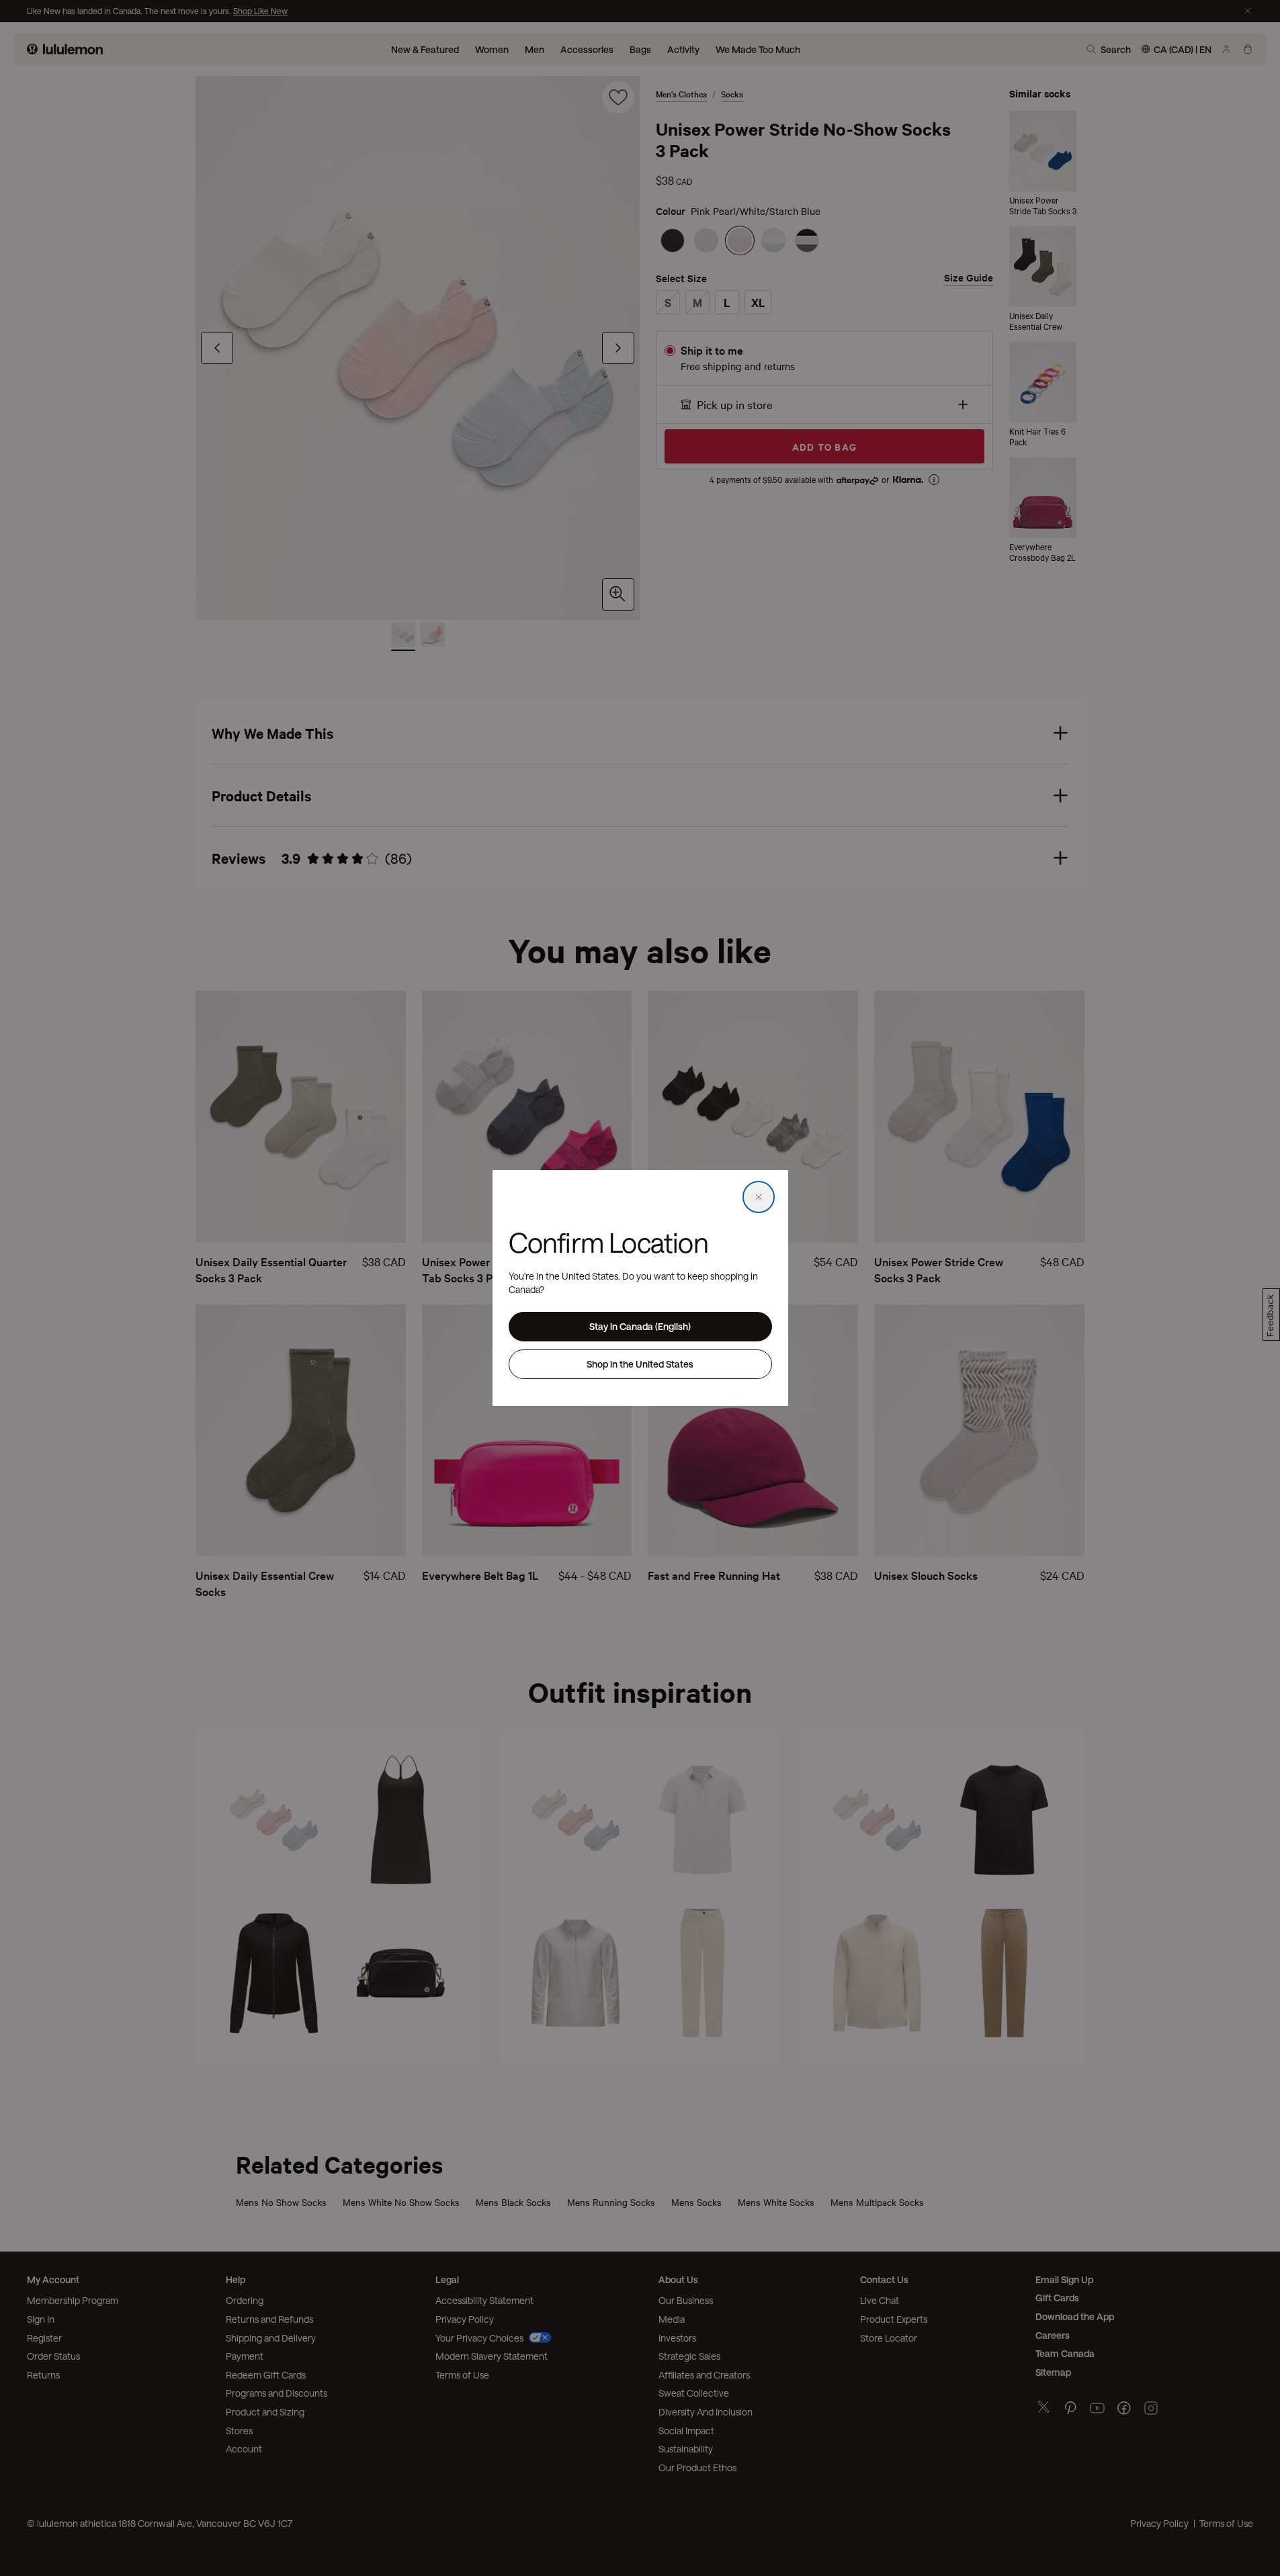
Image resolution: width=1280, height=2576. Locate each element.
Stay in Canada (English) (640, 1326)
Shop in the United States (640, 1364)
